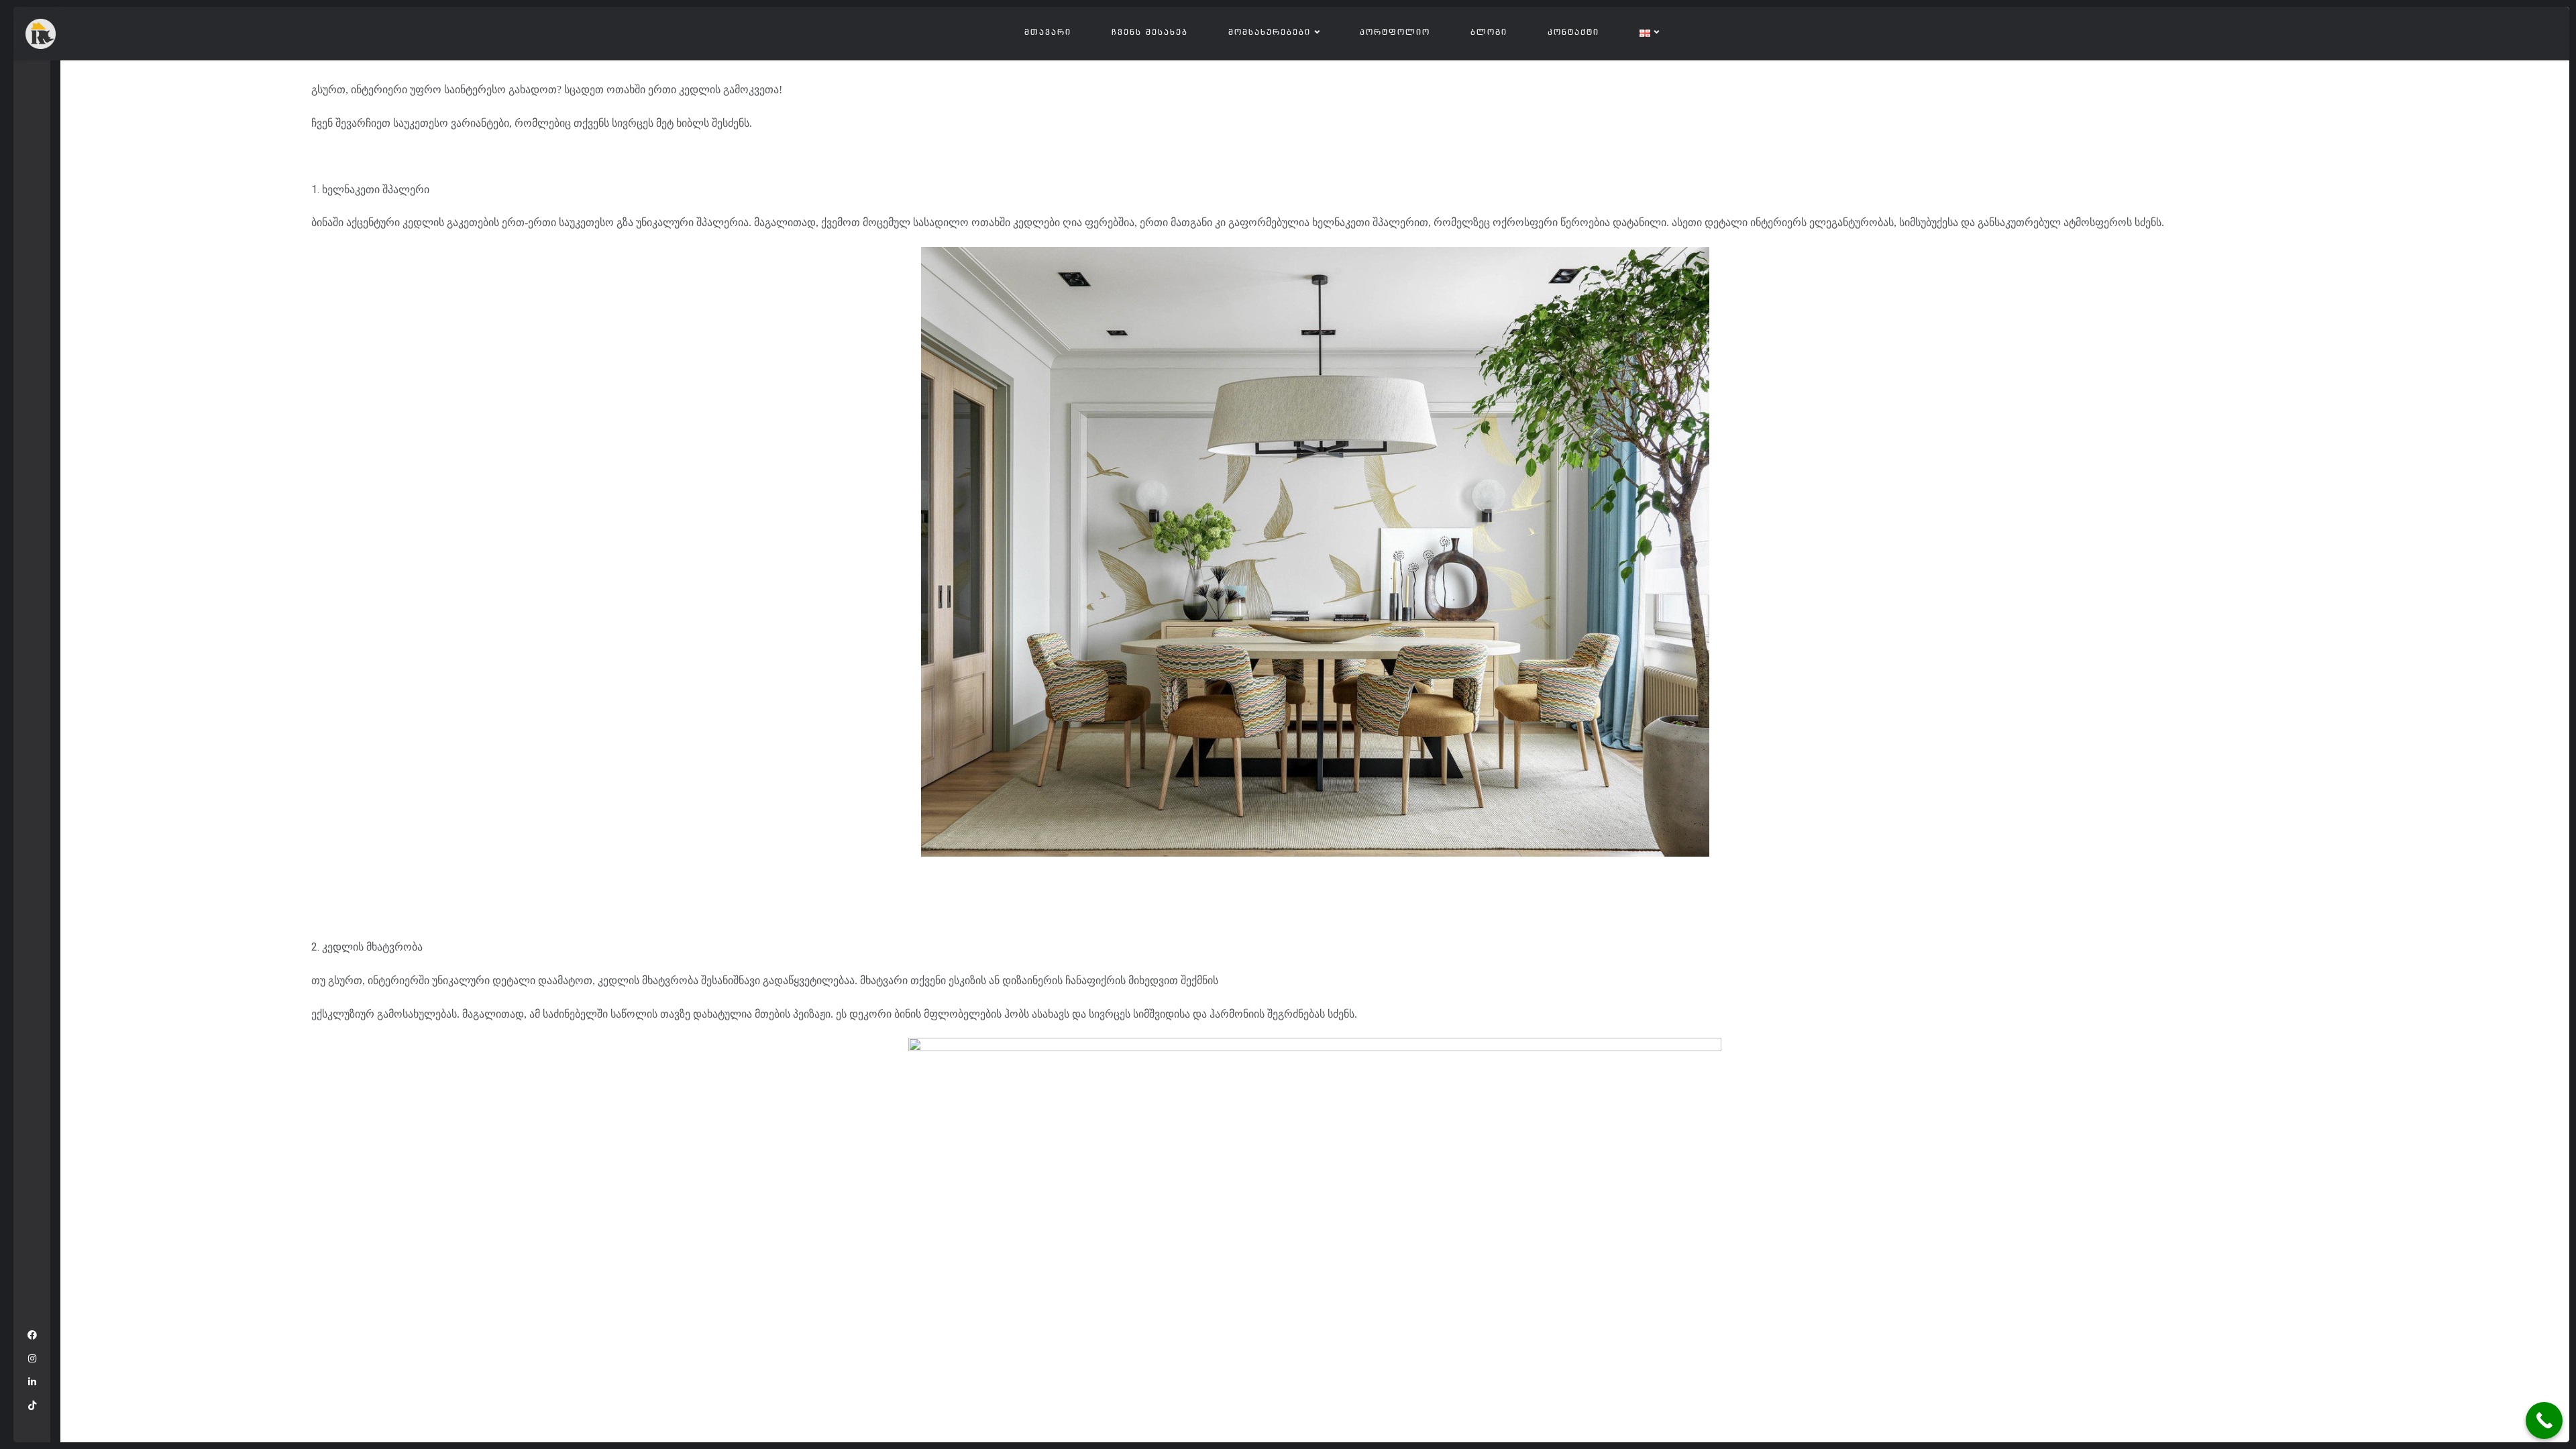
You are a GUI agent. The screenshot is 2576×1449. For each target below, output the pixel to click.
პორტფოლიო (1395, 33)
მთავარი (1048, 33)
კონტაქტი (1573, 33)
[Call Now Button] (2544, 1420)
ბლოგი (1489, 33)
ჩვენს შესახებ (1150, 33)
